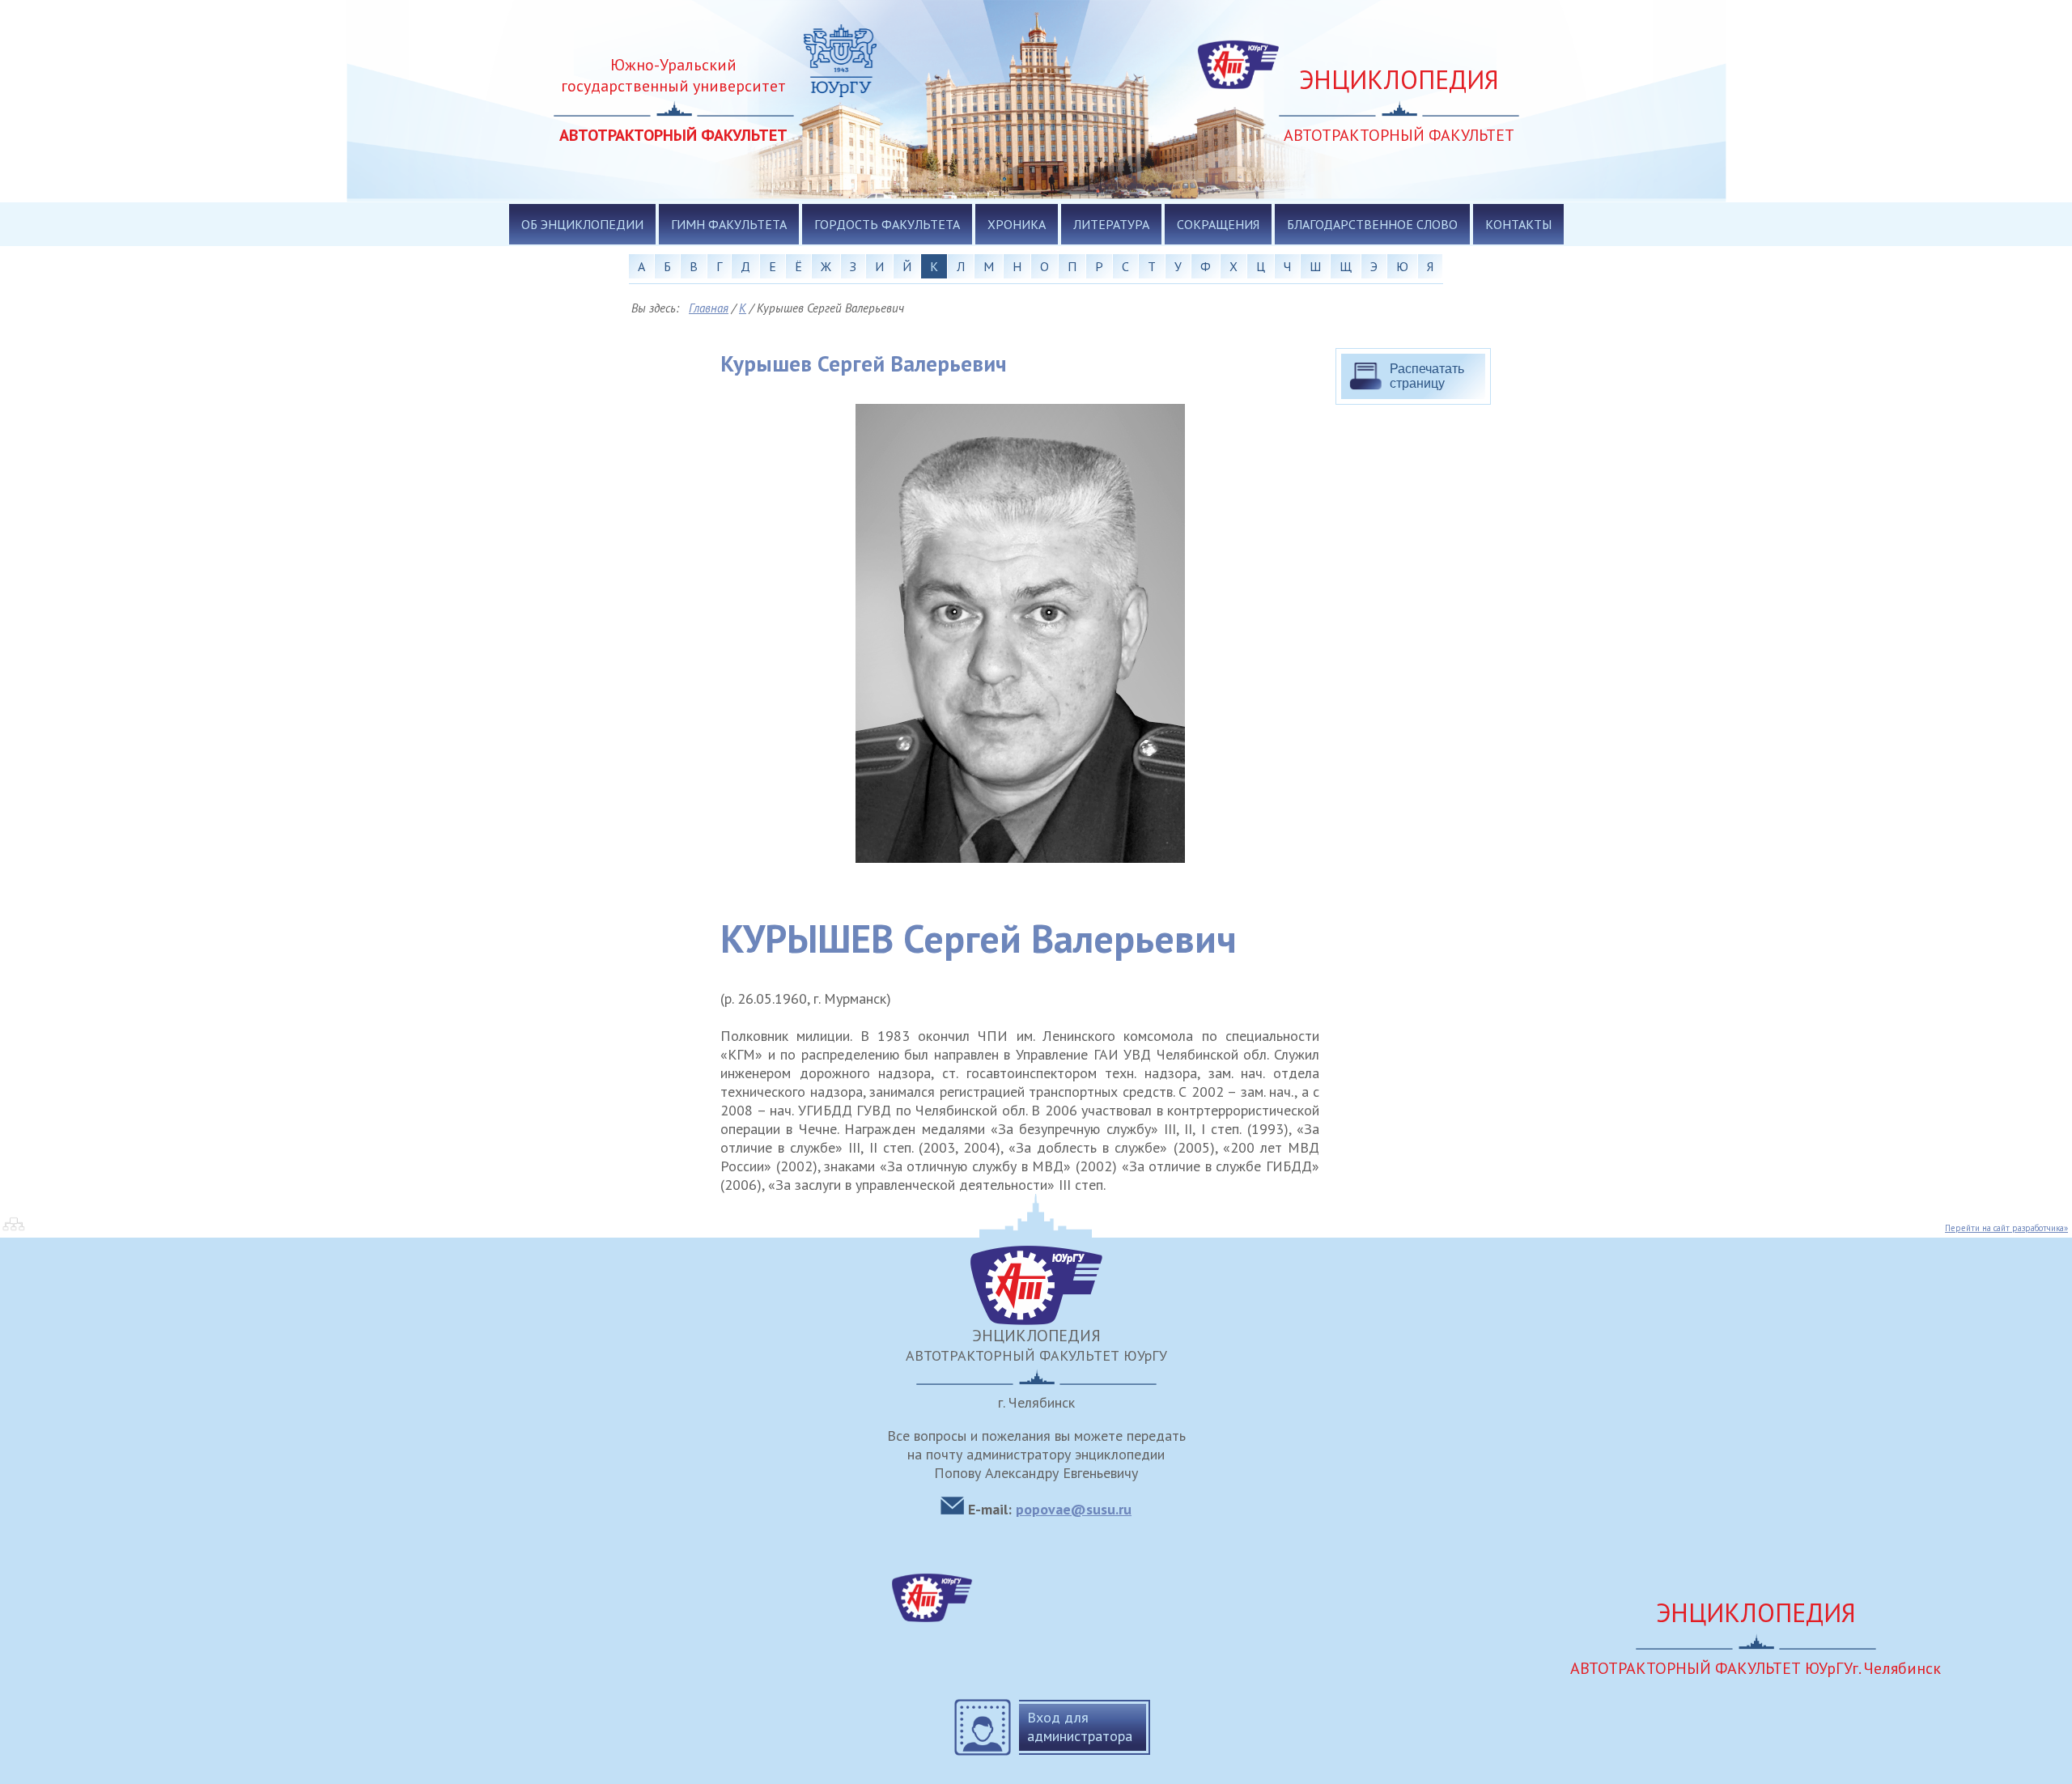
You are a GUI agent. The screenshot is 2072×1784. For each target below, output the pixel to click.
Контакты (1518, 224)
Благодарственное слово (1372, 224)
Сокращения (1218, 224)
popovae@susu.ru (1074, 1509)
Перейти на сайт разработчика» (2006, 1228)
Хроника (1017, 224)
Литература (1111, 224)
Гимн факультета (729, 224)
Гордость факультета (887, 224)
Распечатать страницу (1427, 376)
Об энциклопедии (582, 224)
